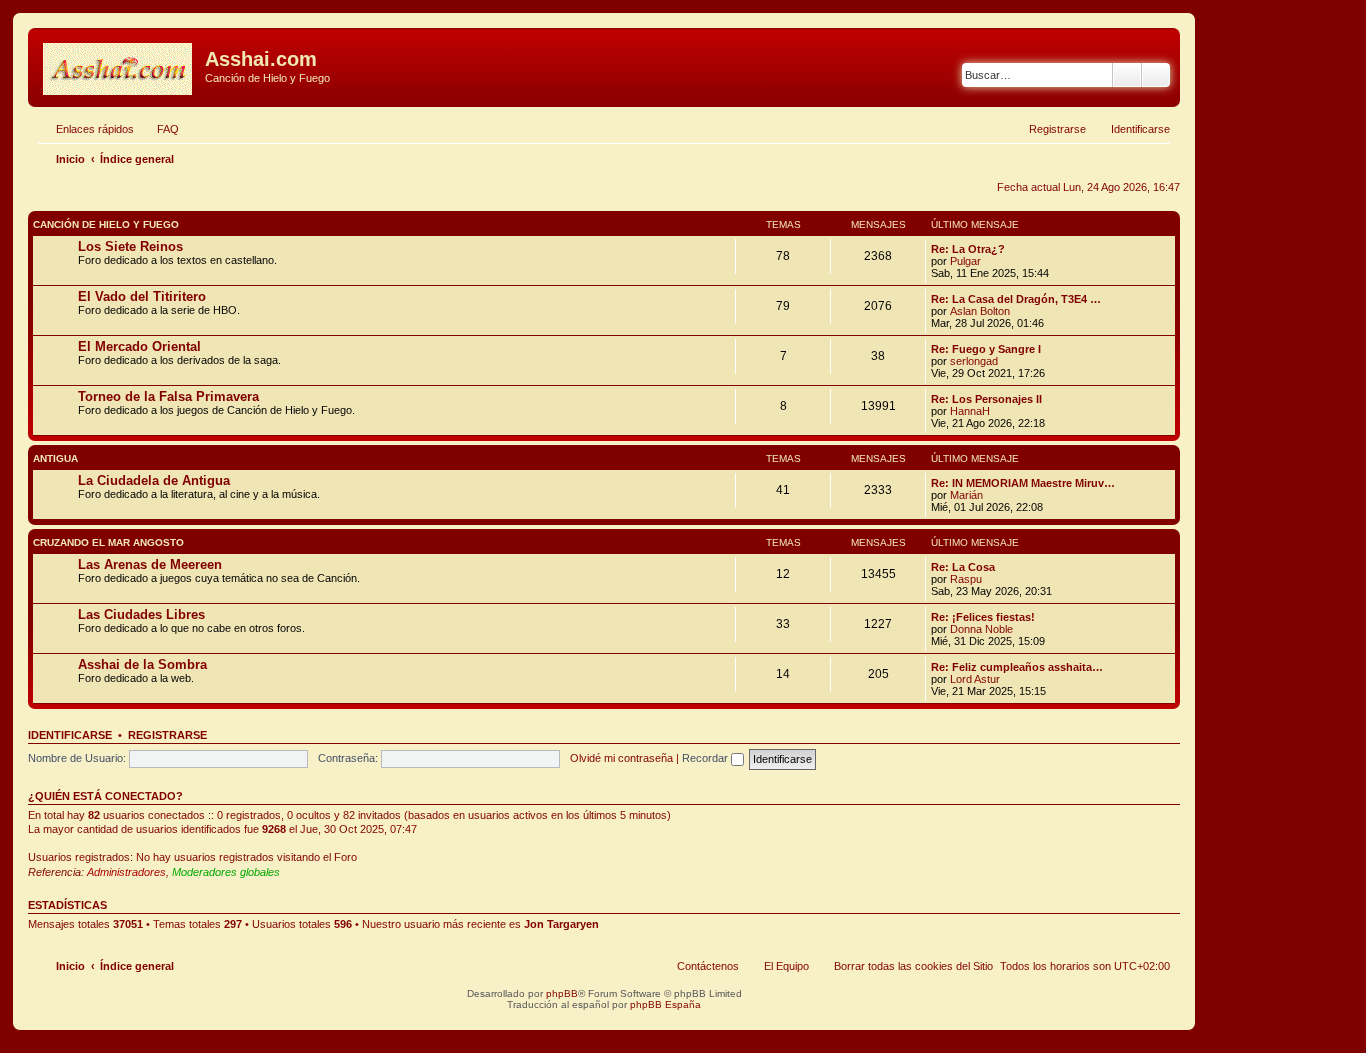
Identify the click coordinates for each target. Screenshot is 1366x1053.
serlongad (974, 361)
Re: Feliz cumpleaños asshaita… (1017, 667)
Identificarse (70, 735)
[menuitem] (159, 129)
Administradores (126, 872)
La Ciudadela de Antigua (154, 480)
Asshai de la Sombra (142, 664)
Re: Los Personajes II (986, 399)
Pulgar (965, 261)
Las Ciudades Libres (141, 614)
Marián (966, 495)
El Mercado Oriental (139, 346)
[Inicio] (119, 65)
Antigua (55, 458)
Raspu (966, 579)
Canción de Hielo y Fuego (106, 224)
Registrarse (167, 735)
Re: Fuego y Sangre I (986, 349)
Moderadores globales (226, 872)
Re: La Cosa (963, 567)
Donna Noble (981, 629)
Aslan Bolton (980, 311)
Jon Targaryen (561, 924)
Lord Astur (975, 679)
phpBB (562, 993)
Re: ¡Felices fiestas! (983, 617)
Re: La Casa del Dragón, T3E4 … (1016, 299)
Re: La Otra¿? (968, 249)
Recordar (706, 758)
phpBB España (665, 1004)
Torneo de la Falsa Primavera (168, 396)
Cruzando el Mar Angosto (108, 542)
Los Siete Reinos (130, 246)
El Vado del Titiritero (142, 296)
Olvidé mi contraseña (621, 758)
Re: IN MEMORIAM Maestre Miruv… (1023, 483)
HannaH (970, 411)
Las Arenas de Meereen (150, 564)
